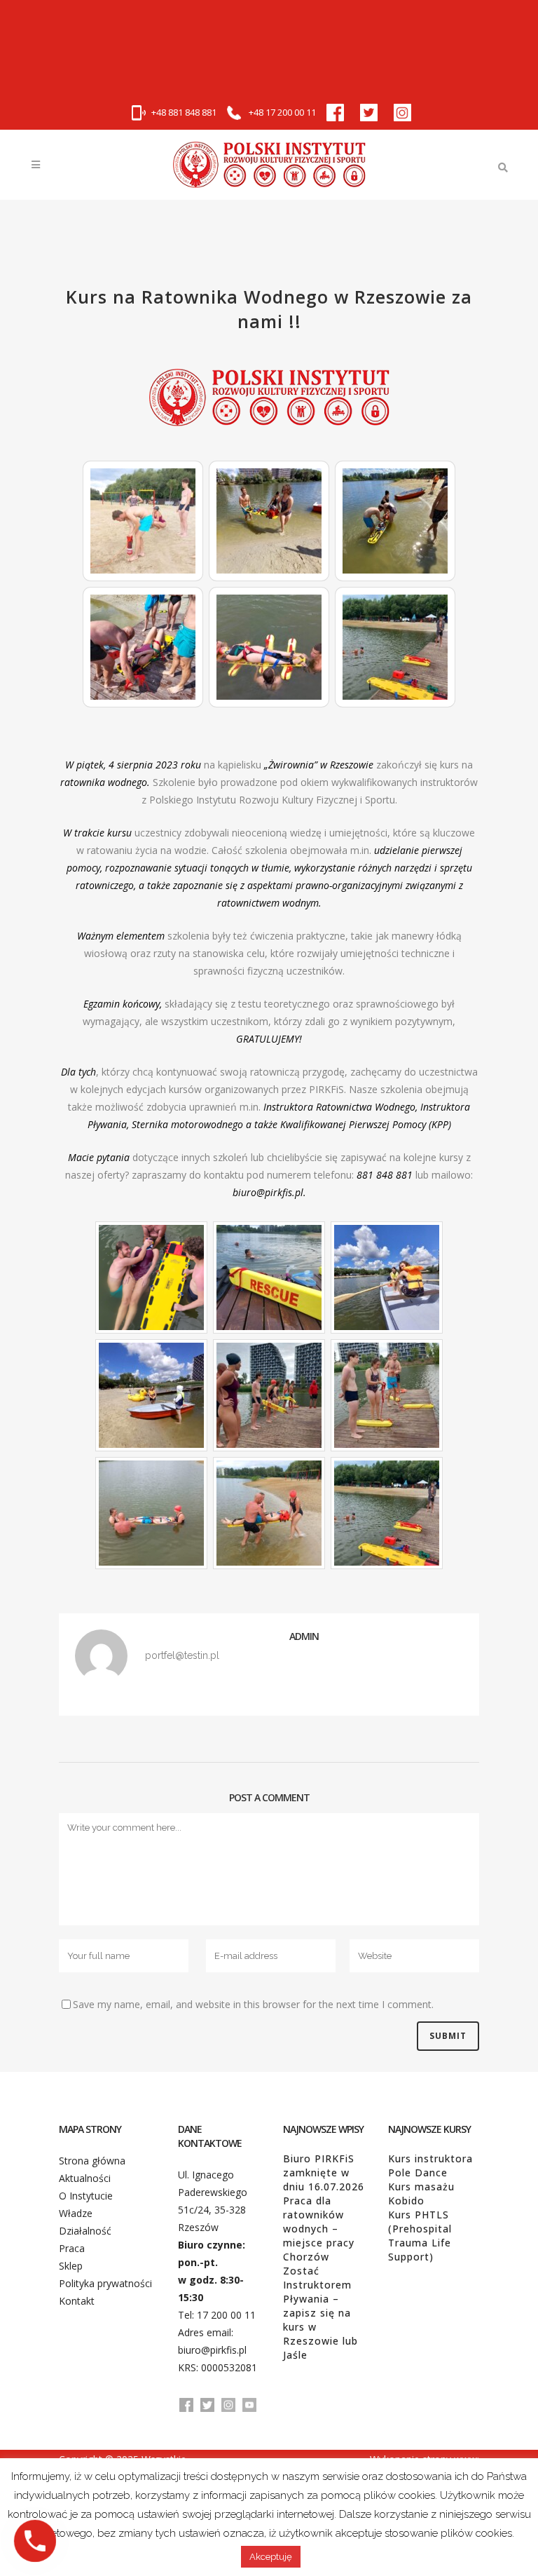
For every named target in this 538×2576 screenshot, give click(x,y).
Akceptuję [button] (271, 2557)
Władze (76, 2213)
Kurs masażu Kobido (421, 2194)
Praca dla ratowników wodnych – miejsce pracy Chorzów (319, 2229)
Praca (72, 2248)
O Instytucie (86, 2196)
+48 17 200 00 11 (281, 112)
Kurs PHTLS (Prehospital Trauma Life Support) (420, 2236)
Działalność (85, 2231)
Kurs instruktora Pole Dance (430, 2165)
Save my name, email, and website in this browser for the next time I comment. (253, 2004)
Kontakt (77, 2301)
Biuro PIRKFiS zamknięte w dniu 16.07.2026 (324, 2172)
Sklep (71, 2266)
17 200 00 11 (226, 2315)
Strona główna (92, 2161)
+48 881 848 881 (184, 112)
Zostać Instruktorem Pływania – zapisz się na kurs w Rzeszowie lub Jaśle (320, 2313)
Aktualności (85, 2178)
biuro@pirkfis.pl (212, 2350)
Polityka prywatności (105, 2283)
